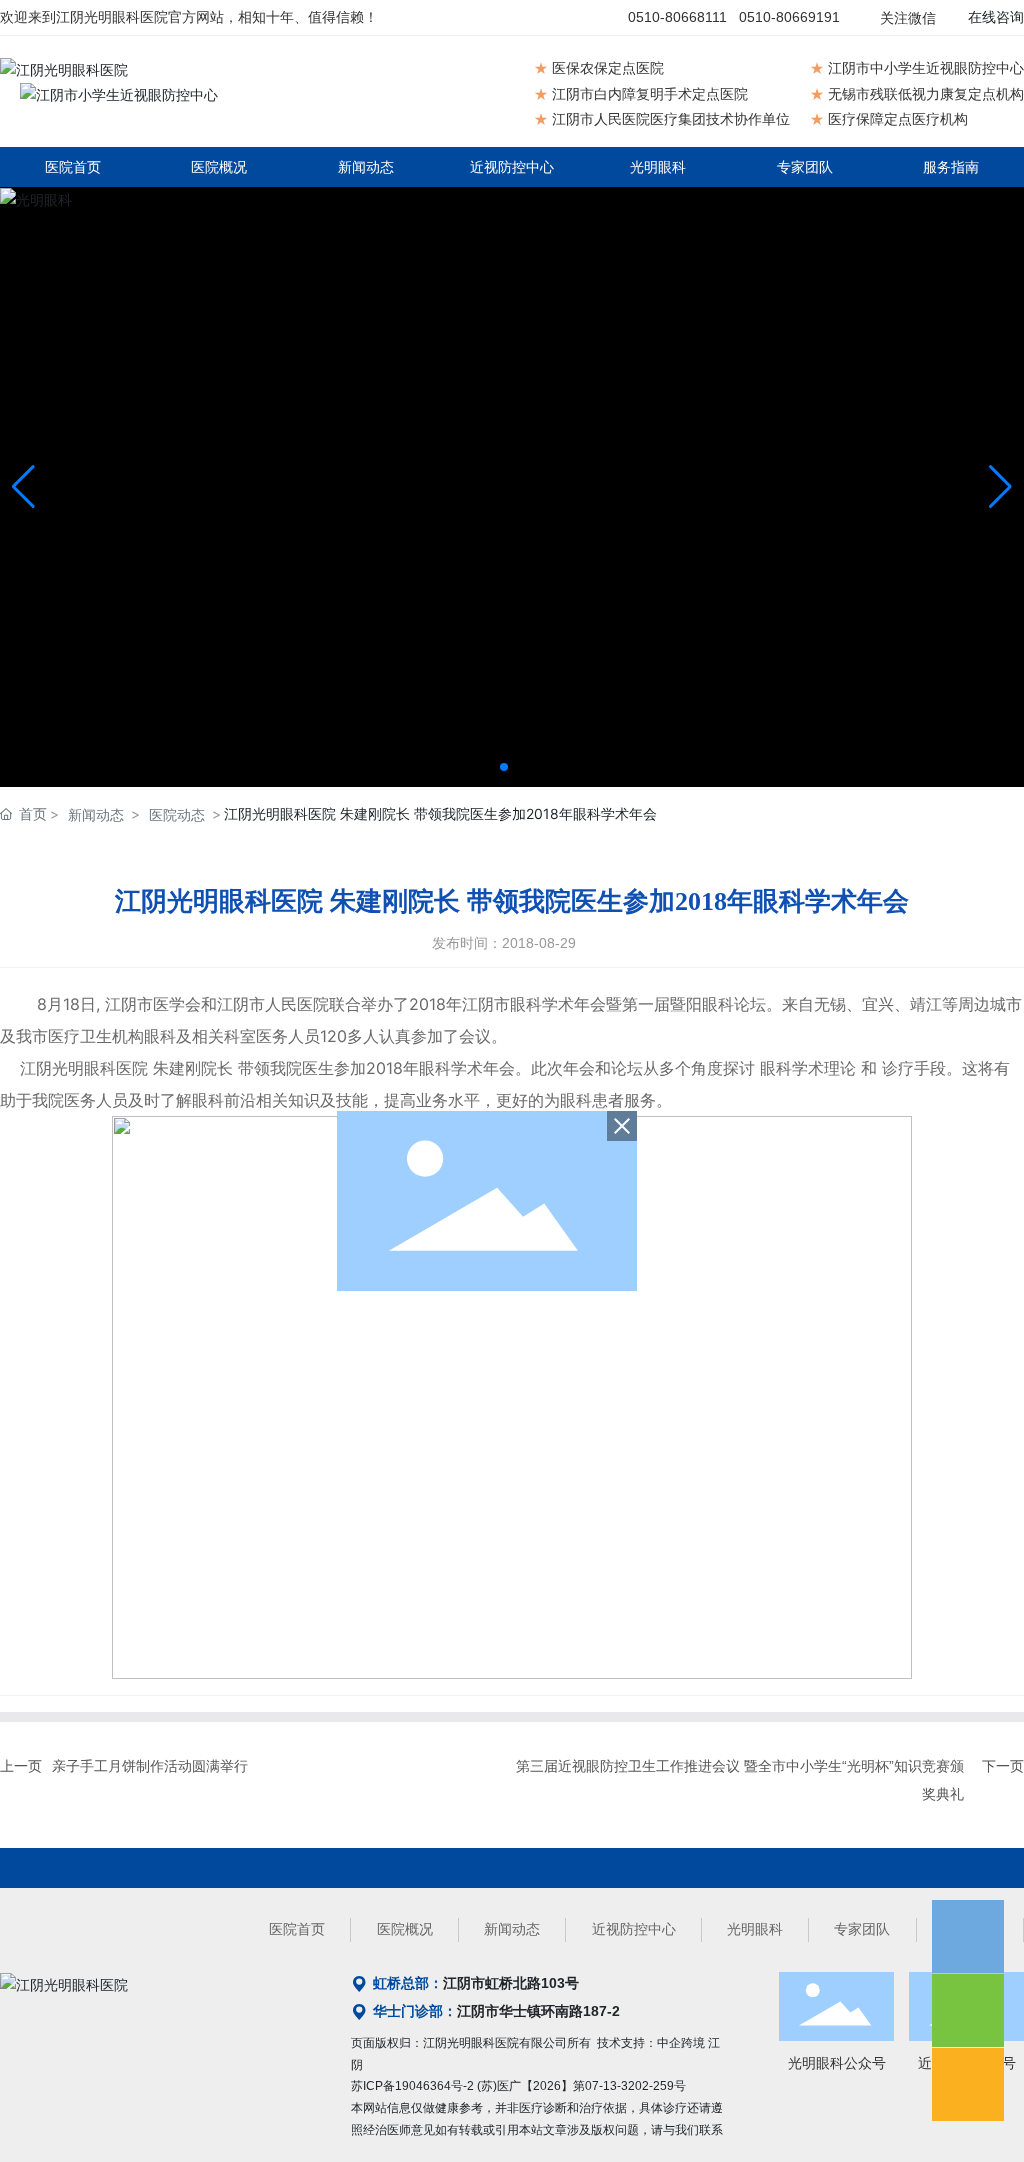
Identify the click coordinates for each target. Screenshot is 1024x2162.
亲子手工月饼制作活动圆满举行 (150, 1766)
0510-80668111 (677, 17)
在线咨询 (996, 17)
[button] (504, 767)
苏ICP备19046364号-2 (412, 2086)
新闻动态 (96, 814)
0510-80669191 (789, 17)
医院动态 (177, 814)
